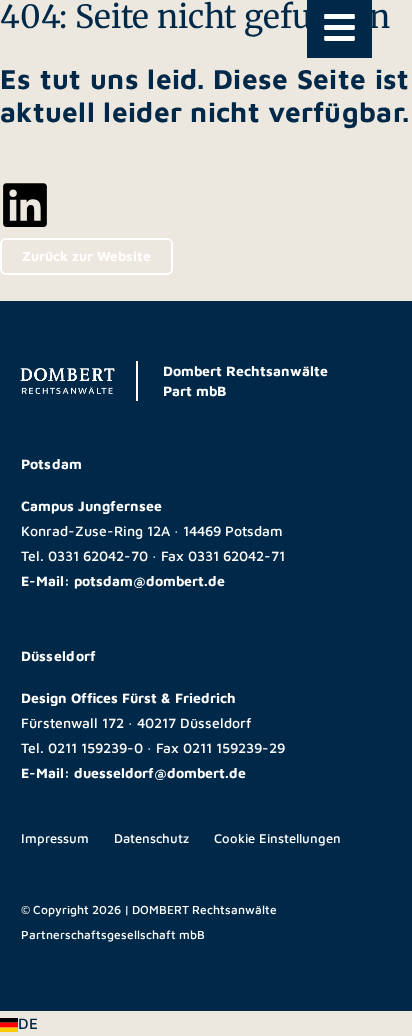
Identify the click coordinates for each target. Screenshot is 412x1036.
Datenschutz (151, 838)
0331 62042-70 (98, 555)
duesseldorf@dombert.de (160, 772)
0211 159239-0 (95, 747)
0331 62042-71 (236, 555)
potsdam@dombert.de (149, 580)
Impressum (55, 838)
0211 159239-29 (234, 747)
